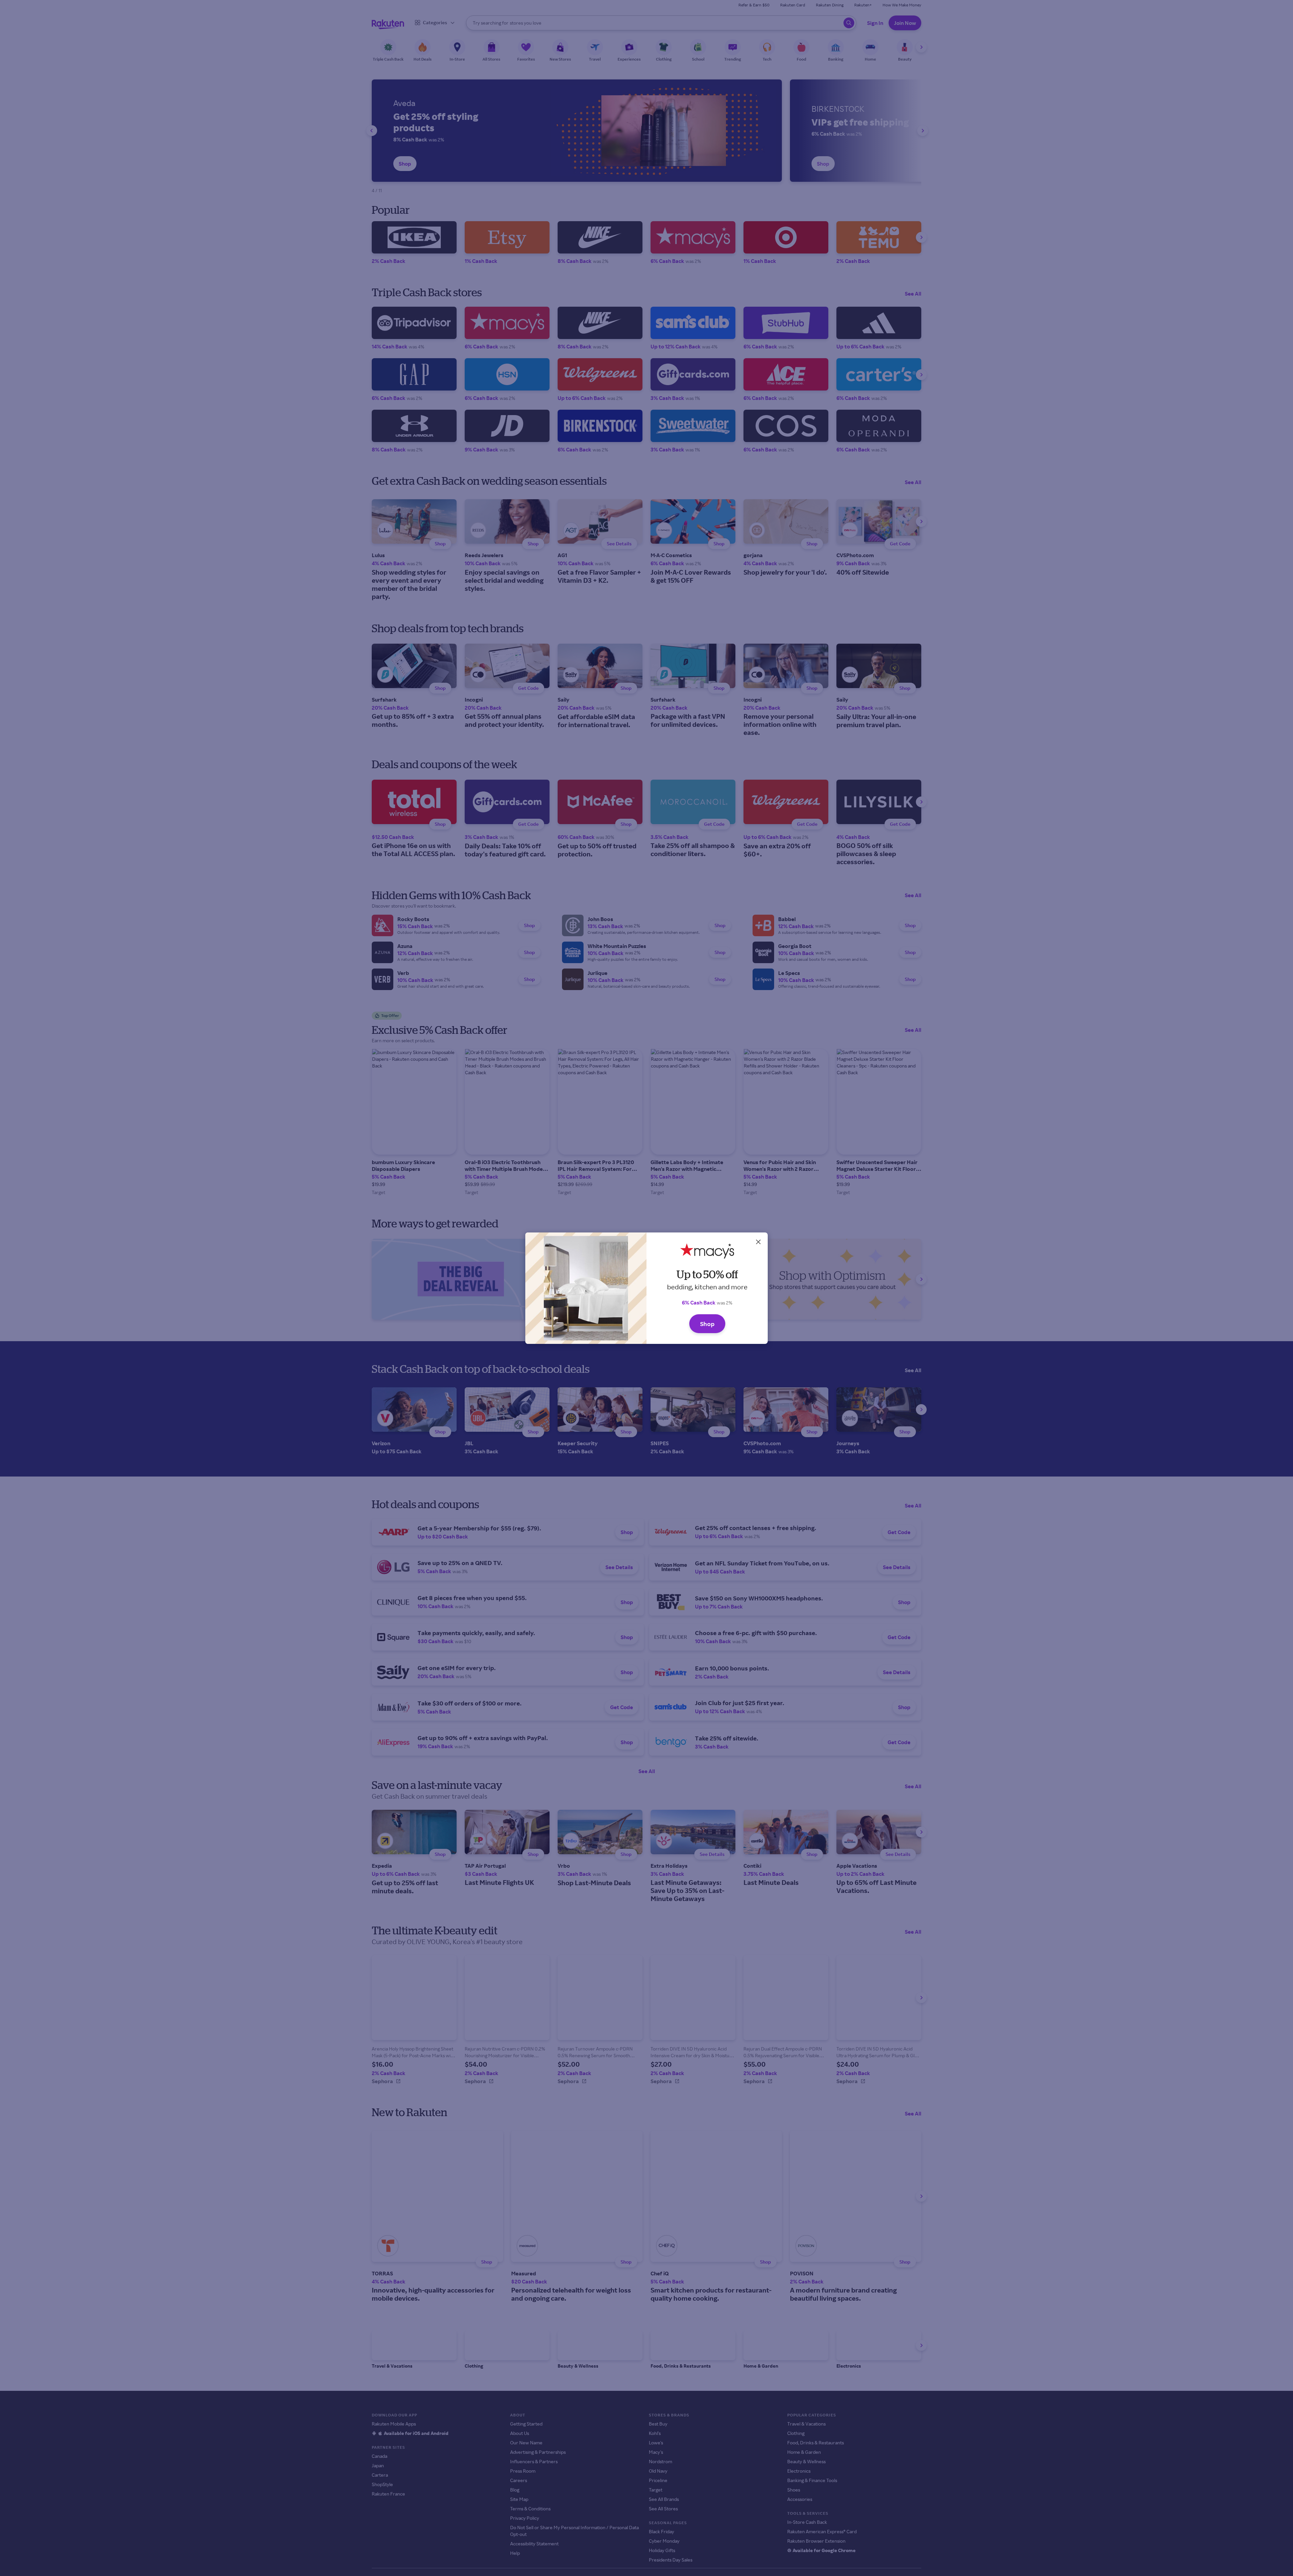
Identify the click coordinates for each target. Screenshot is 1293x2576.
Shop (707, 1324)
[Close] (758, 1242)
